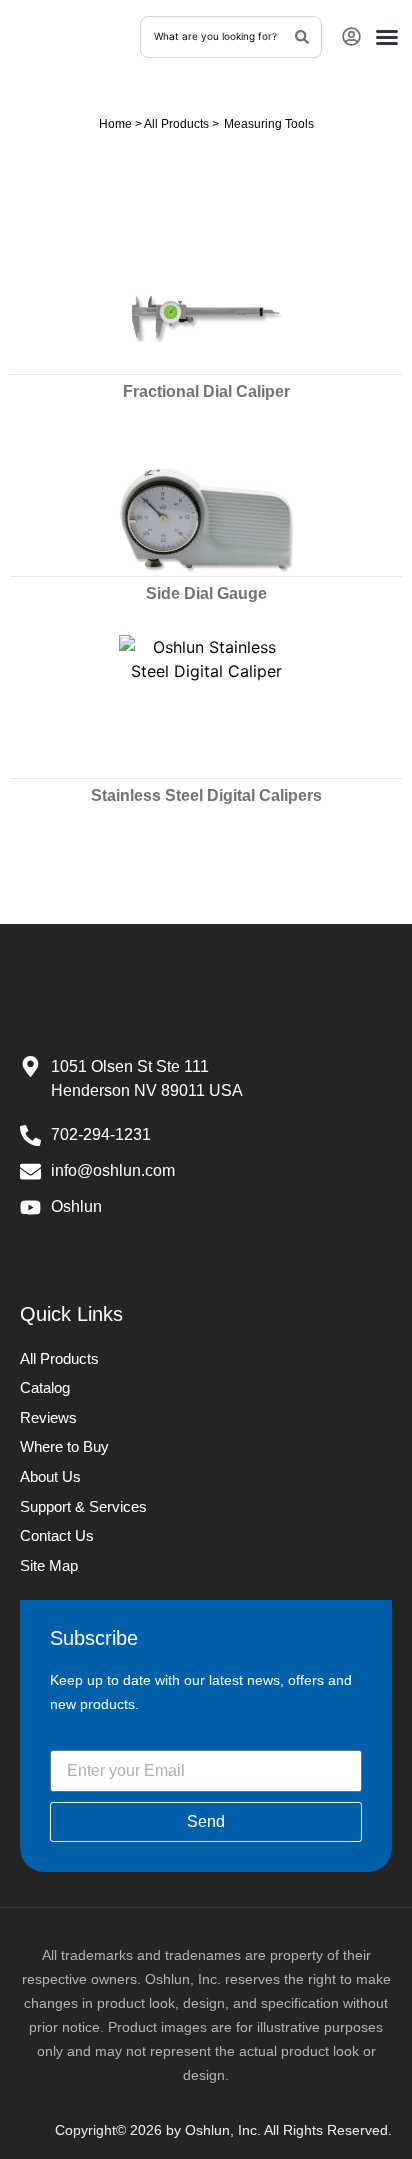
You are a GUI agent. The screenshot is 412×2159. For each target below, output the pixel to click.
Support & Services (83, 1506)
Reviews (48, 1417)
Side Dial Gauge (206, 593)
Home (115, 124)
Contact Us (57, 1535)
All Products (176, 124)
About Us (50, 1476)
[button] (387, 37)
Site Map (49, 1565)
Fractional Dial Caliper (206, 391)
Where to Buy (64, 1446)
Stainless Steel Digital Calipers (206, 795)
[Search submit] (302, 36)
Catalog (45, 1387)
